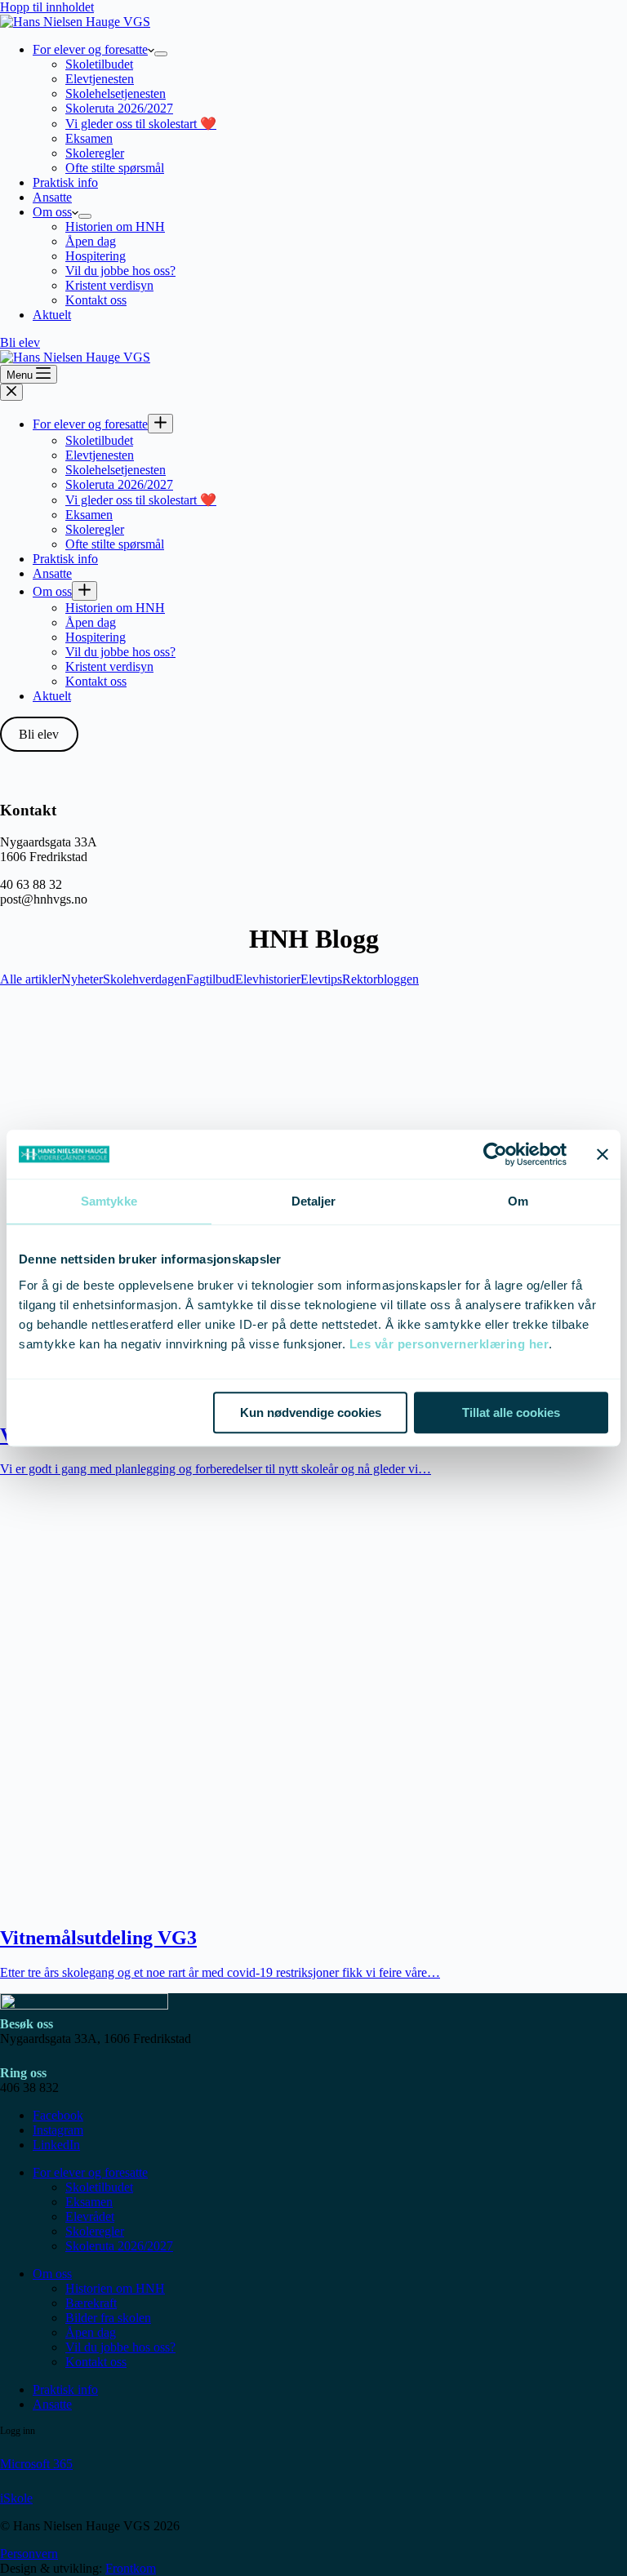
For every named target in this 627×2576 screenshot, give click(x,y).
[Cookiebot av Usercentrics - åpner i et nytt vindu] (495, 1154)
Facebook (58, 2115)
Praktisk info (65, 182)
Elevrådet (90, 2216)
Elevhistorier (268, 979)
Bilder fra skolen (108, 2318)
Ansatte (52, 197)
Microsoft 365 (36, 2464)
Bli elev (20, 342)
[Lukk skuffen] (11, 392)
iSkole (16, 2498)
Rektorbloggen (380, 979)
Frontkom (131, 2568)
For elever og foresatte (90, 49)
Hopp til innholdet (47, 7)
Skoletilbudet (99, 64)
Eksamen (89, 138)
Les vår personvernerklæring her (449, 1344)
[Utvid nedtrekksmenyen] (161, 54)
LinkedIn (56, 2145)
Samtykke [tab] (109, 1201)
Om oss (52, 212)
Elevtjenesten (100, 79)
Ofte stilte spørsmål (115, 168)
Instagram (58, 2130)
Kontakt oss (96, 300)
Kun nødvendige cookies (311, 1412)
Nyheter (82, 979)
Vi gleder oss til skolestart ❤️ (141, 124)
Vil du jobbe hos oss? (120, 271)
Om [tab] (518, 1201)
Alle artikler (31, 979)
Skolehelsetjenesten (116, 93)
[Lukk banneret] (603, 1154)
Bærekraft (91, 2303)
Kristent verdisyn (109, 285)
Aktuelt (52, 315)
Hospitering (96, 256)
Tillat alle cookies (511, 1412)
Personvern (29, 2554)
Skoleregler (95, 153)
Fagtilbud (211, 979)
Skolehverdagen (145, 979)
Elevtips (321, 979)
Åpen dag (91, 241)
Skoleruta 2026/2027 (119, 108)
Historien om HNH (115, 227)
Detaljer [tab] (314, 1201)
